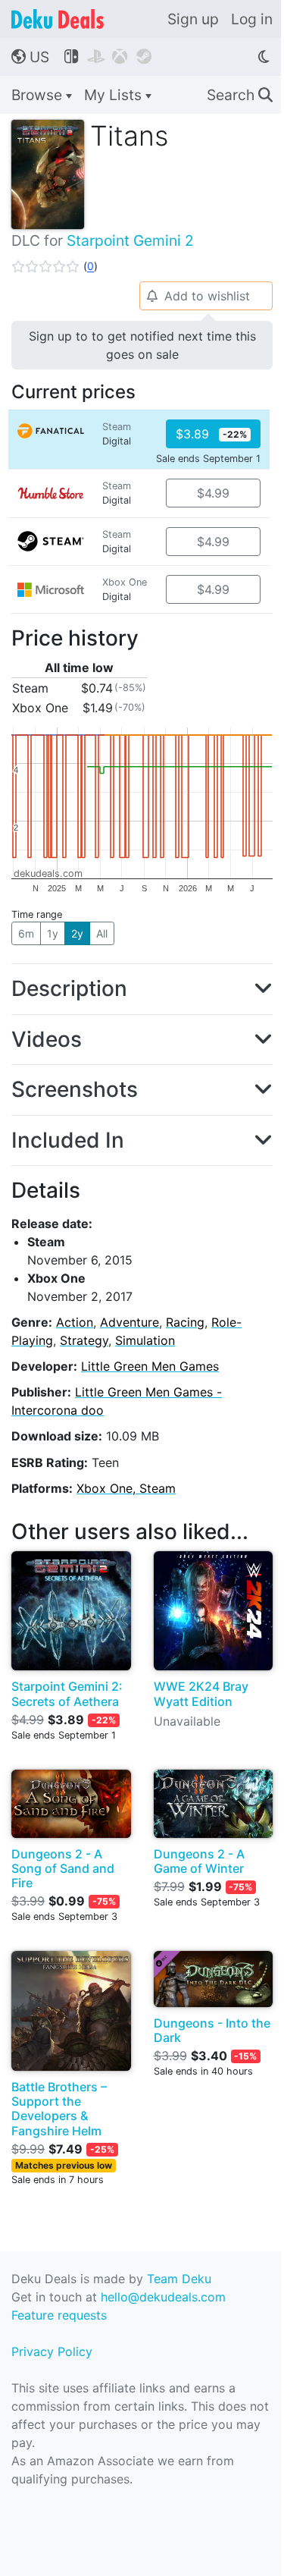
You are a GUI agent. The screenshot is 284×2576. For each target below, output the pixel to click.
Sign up (193, 19)
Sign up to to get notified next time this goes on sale (142, 345)
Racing (185, 1322)
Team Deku (179, 2279)
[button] (55, 266)
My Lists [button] (115, 95)
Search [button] (240, 95)
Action (75, 1322)
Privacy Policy (52, 2351)
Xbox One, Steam (126, 1488)
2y (77, 933)
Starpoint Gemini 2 (130, 240)
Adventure (130, 1322)
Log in (252, 19)
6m (26, 933)
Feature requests (59, 2315)
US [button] (30, 57)
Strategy (84, 1340)
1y (53, 933)
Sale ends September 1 (208, 459)
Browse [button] (39, 95)
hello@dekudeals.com (163, 2297)
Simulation (145, 1340)
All (102, 933)
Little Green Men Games (150, 1366)
